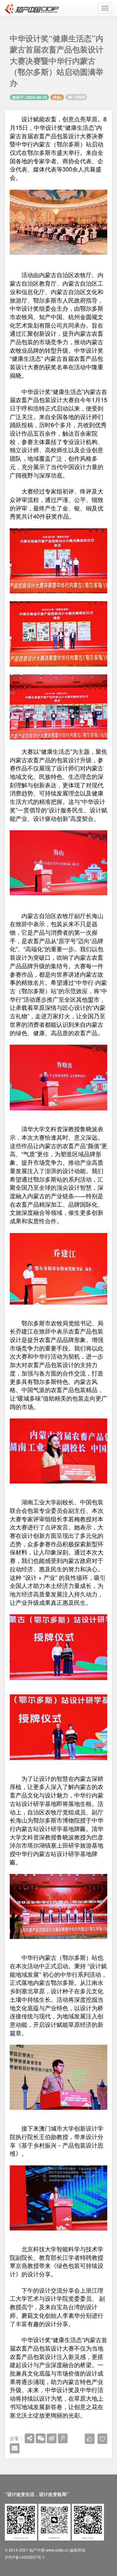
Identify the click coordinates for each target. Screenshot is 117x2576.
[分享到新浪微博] (52, 2438)
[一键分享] (30, 2438)
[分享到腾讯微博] (63, 2438)
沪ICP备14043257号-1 (25, 2557)
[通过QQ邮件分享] (15, 2448)
